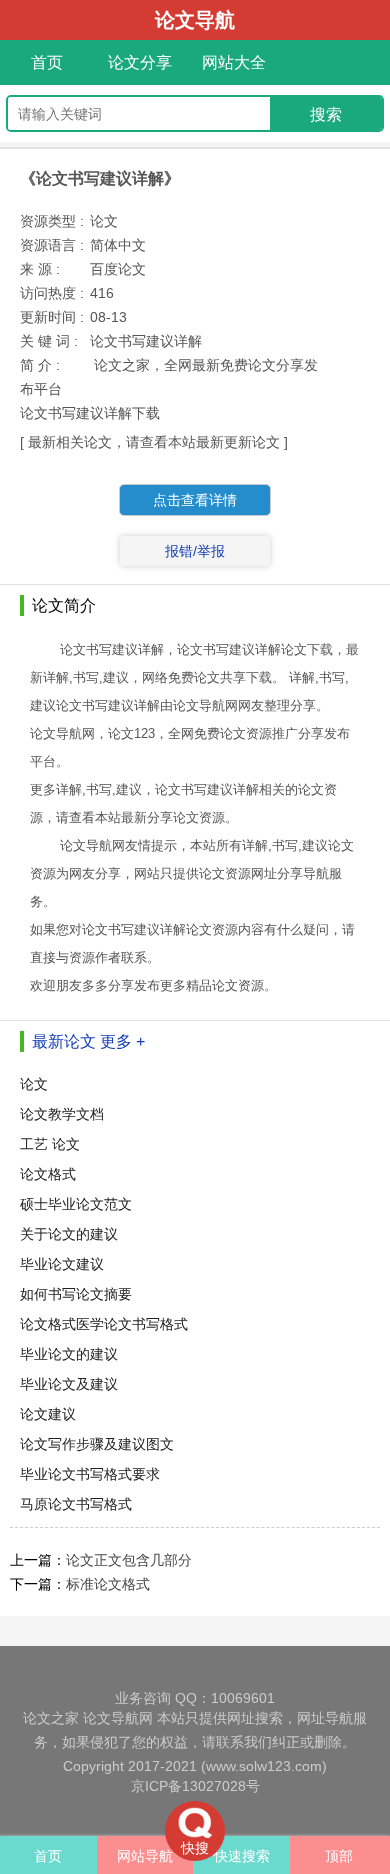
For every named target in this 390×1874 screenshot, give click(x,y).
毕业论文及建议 (69, 1384)
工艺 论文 (50, 1144)
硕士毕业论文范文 (76, 1204)
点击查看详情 (195, 500)
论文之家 (51, 1718)
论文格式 (48, 1174)
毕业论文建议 (62, 1264)
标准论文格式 (108, 1584)
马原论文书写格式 (76, 1504)
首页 (47, 62)
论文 (34, 1084)
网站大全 (234, 62)
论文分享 (140, 62)
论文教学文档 (62, 1114)
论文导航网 (118, 1718)
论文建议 (50, 1414)
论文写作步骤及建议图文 (97, 1444)
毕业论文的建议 (69, 1354)
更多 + (122, 1041)
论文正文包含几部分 (129, 1560)
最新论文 (64, 1041)
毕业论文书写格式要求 (90, 1474)
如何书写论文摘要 (76, 1294)
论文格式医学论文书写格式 (104, 1324)
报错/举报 (195, 551)
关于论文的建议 (69, 1234)
